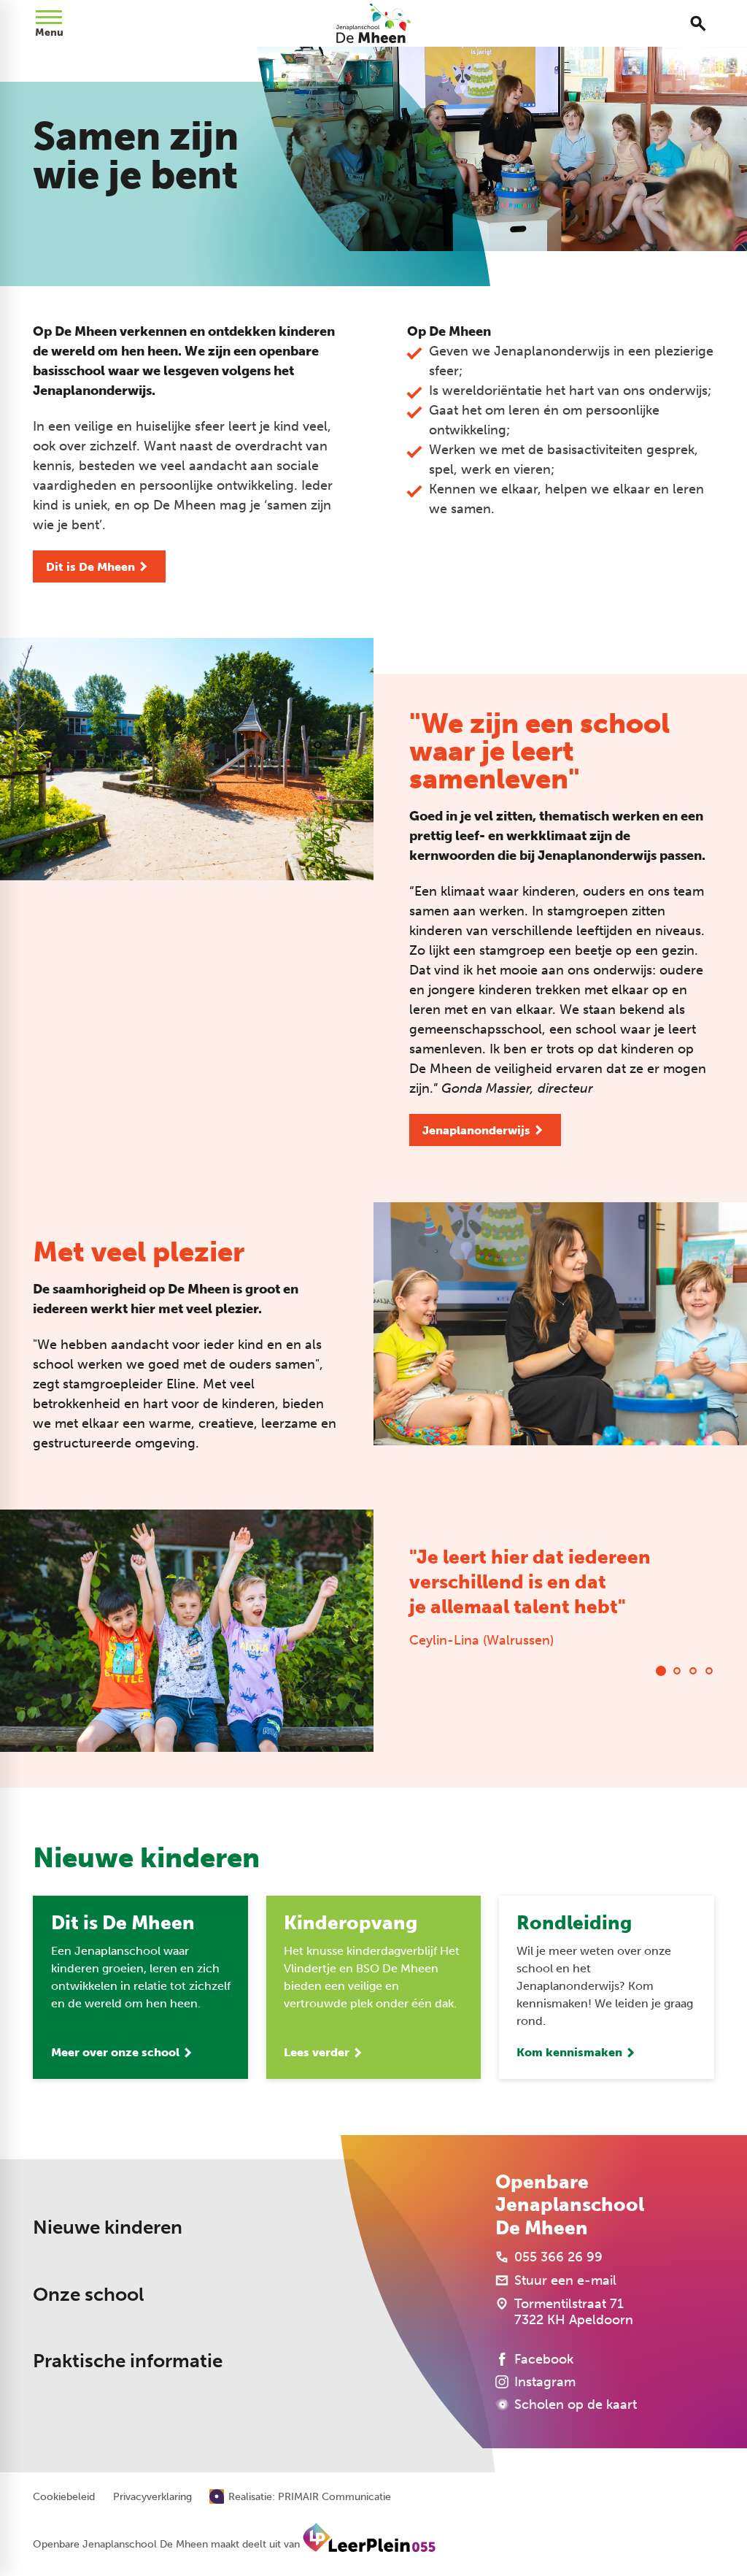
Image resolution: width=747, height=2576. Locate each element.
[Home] (374, 23)
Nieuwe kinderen (108, 2227)
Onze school (88, 2295)
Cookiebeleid (64, 2497)
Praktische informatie (128, 2361)
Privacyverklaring (152, 2497)
